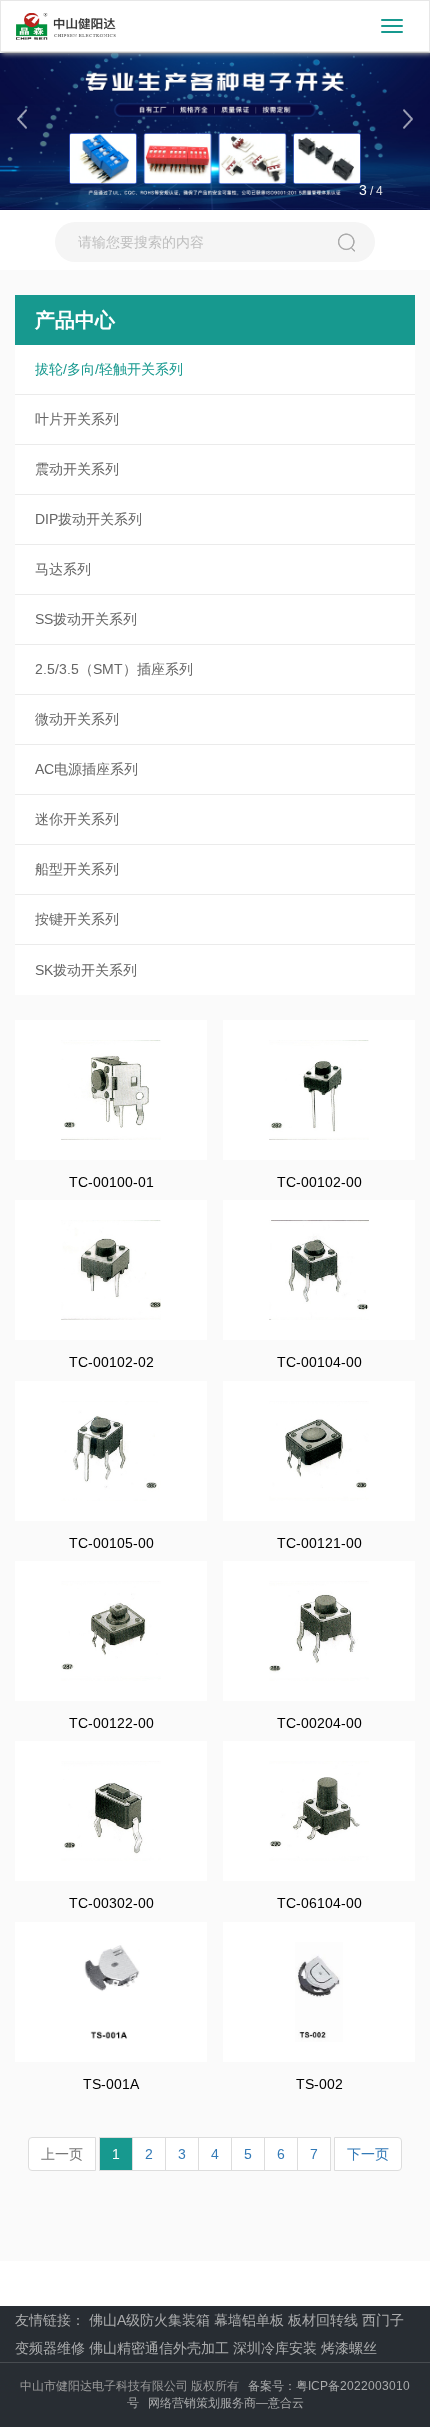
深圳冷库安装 (275, 2348)
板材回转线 (323, 2320)
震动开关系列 (77, 469)
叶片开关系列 (77, 419)
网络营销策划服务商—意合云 (226, 2403)
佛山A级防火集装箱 (149, 2320)
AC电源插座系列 (86, 769)
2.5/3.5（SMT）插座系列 (114, 669)
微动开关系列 (77, 719)
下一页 (368, 2154)
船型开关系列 (77, 869)
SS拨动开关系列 (86, 619)
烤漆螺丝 (349, 2348)
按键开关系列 (77, 919)
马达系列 (63, 569)
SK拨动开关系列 (86, 970)
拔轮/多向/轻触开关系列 (109, 369)
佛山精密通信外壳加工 (159, 2348)
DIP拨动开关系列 (88, 519)
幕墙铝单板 (249, 2320)
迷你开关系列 (77, 819)
